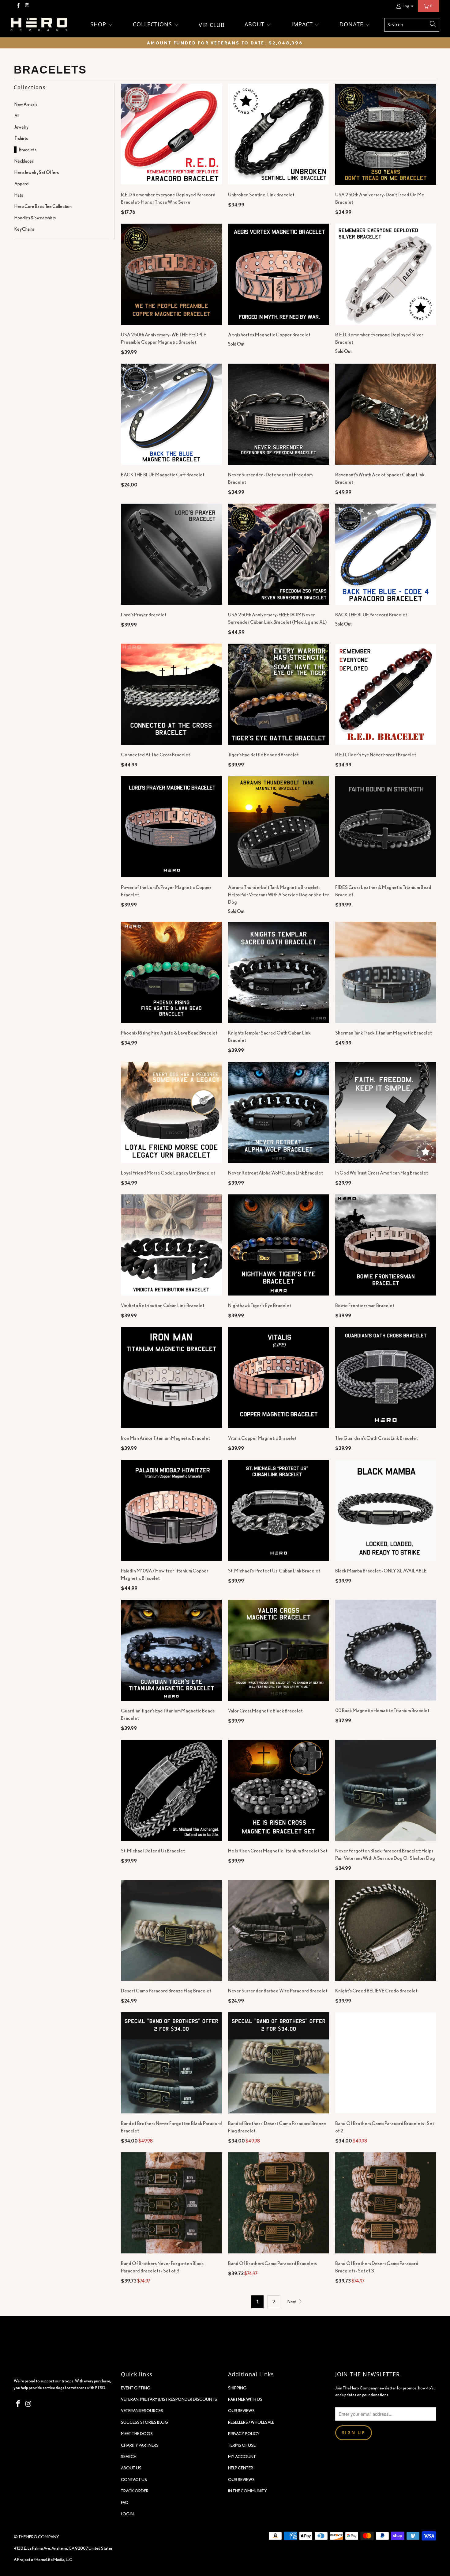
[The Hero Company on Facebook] (18, 6)
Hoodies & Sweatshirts (35, 218)
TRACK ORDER (135, 2491)
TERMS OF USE (242, 2445)
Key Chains (24, 229)
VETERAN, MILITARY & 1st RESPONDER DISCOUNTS (169, 2399)
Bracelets (28, 150)
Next (292, 2302)
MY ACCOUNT (242, 2457)
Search (129, 2457)
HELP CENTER (241, 2468)
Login (408, 6)
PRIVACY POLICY (244, 2434)
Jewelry (21, 127)
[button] (102, 25)
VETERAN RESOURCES (142, 2411)
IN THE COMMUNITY (247, 2491)
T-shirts (21, 138)
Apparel (22, 184)
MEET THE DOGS (137, 2434)
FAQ (125, 2502)
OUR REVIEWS (241, 2411)
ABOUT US (131, 2468)
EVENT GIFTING (136, 2388)
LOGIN (127, 2514)
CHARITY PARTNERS (140, 2445)
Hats (19, 195)
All (17, 116)
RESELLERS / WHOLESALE (251, 2422)
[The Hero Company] (39, 25)
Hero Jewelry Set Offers (37, 172)
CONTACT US (134, 2480)
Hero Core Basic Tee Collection (43, 206)
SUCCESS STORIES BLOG (145, 2422)
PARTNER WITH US (245, 2399)
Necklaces (24, 161)
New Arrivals (26, 104)
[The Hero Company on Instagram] (27, 6)
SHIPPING (237, 2388)
